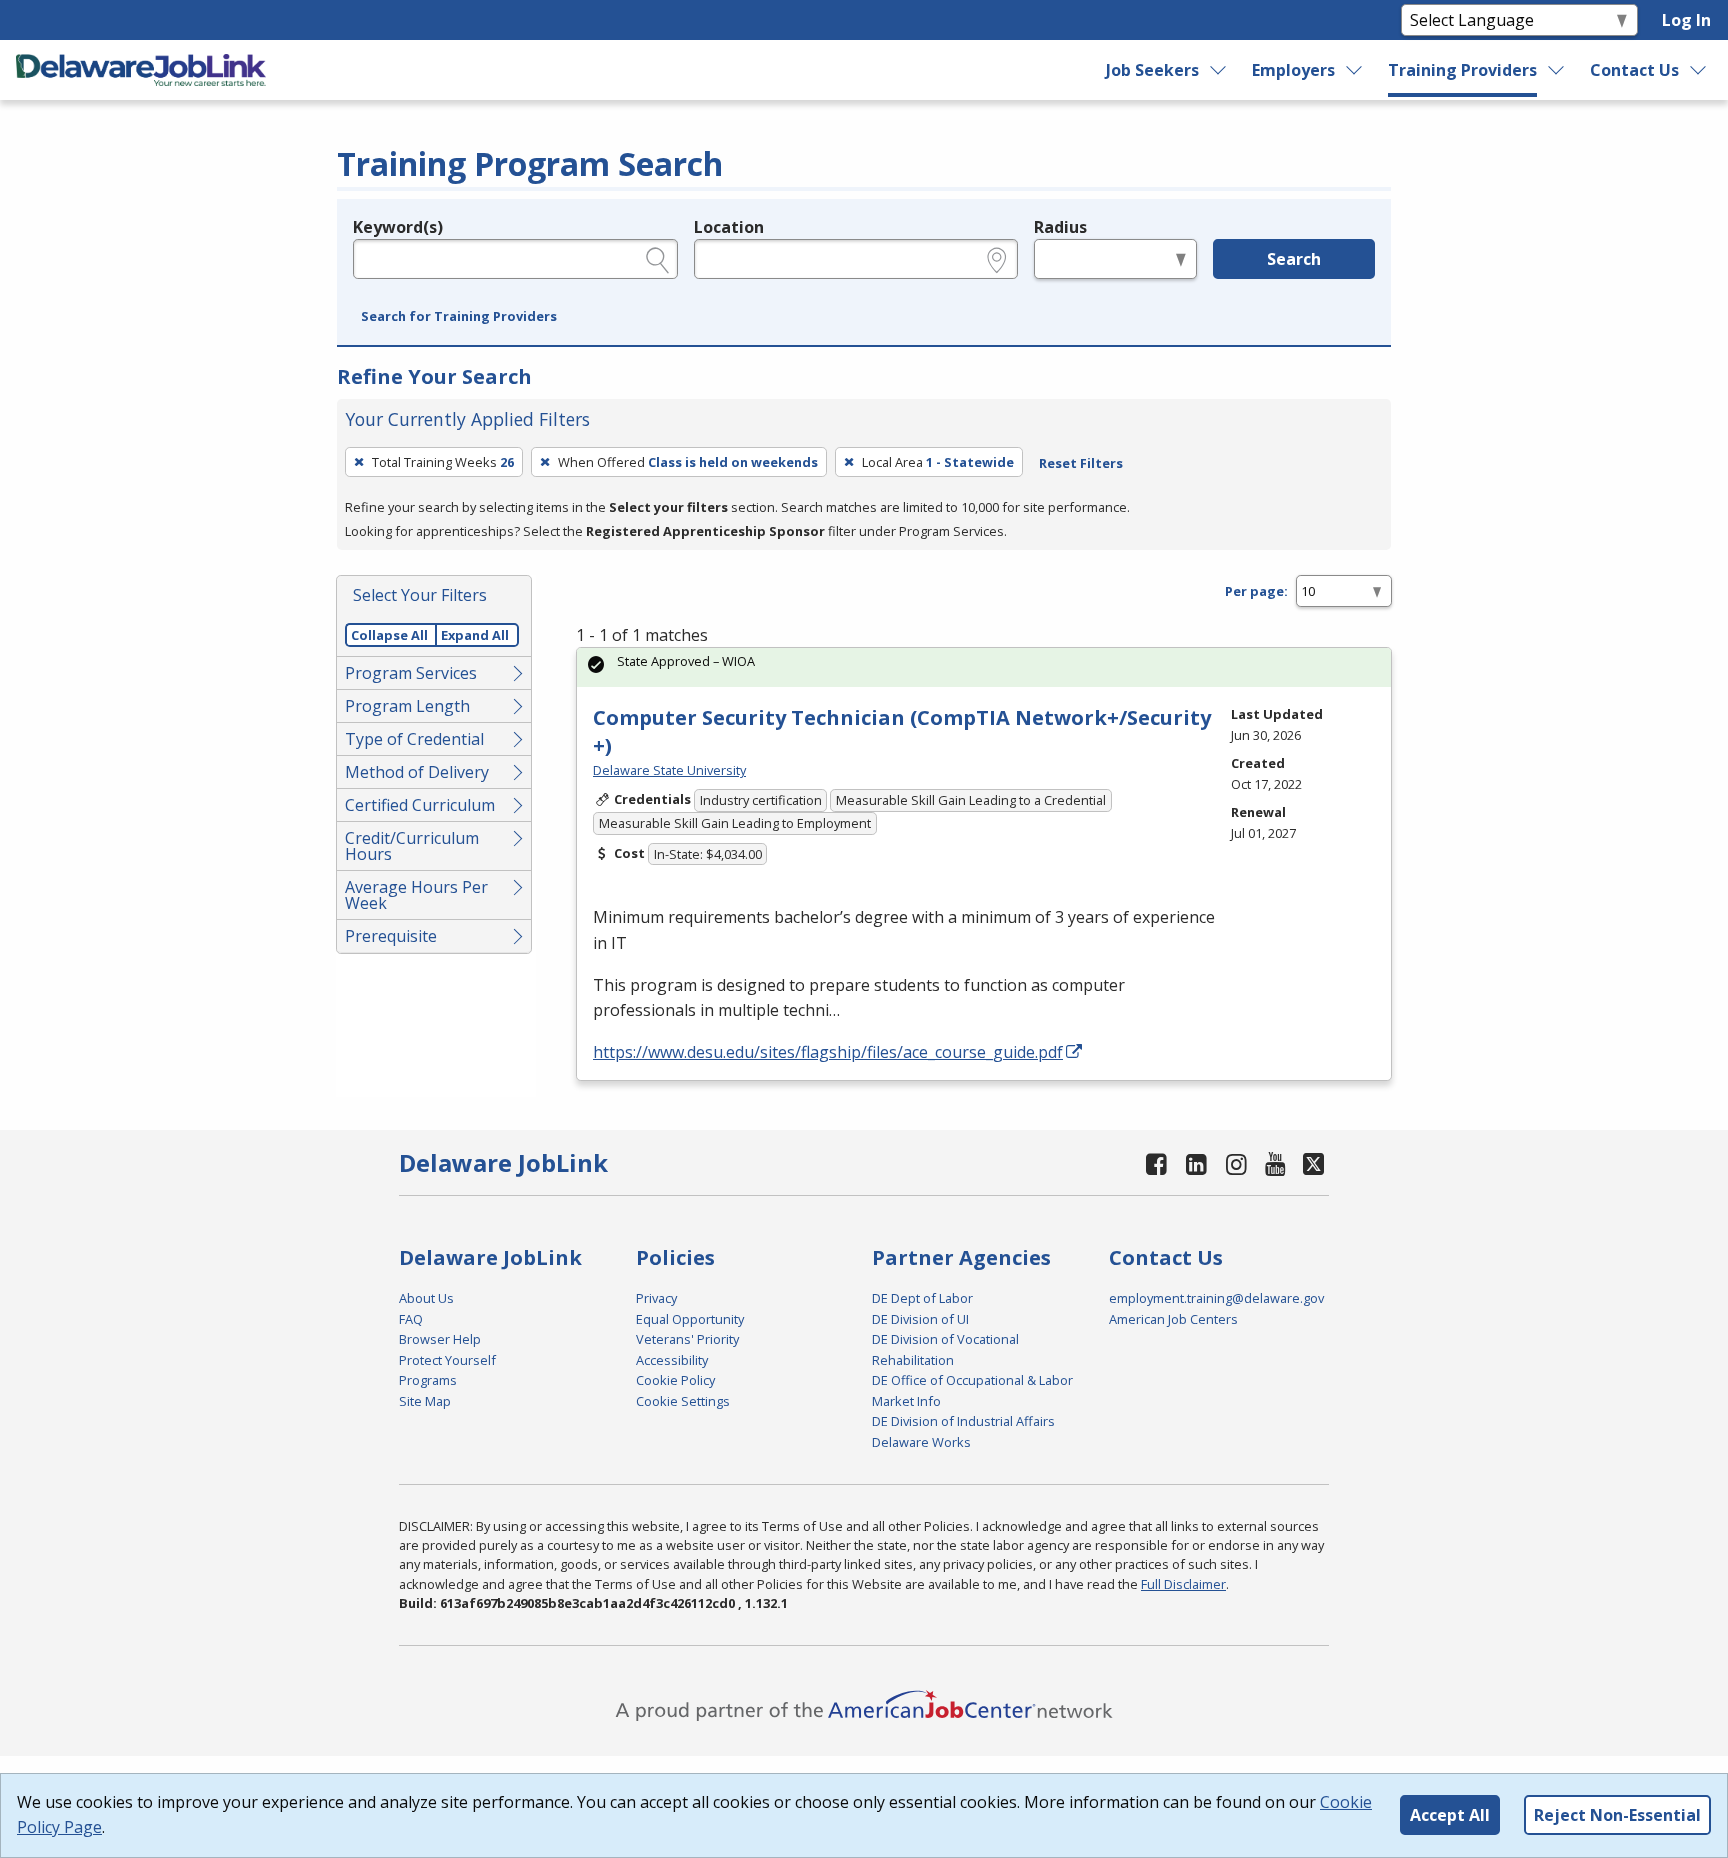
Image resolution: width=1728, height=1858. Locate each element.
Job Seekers (1152, 70)
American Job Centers (1173, 1319)
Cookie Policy (675, 1380)
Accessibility (672, 1360)
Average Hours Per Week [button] (416, 895)
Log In (1686, 20)
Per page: (1256, 591)
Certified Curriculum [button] (420, 805)
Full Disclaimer (1183, 1584)
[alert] (984, 667)
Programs (428, 1380)
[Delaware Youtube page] (1276, 1163)
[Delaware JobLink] (141, 70)
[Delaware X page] (1313, 1163)
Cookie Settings (683, 1401)
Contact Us (1634, 70)
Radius (1060, 227)
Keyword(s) (398, 227)
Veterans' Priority (687, 1339)
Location (729, 227)
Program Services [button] (411, 673)
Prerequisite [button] (391, 936)
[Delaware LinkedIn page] (1197, 1163)
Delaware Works (921, 1442)
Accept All (1450, 1815)
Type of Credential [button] (414, 739)
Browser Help (440, 1339)
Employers (1293, 70)
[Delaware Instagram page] (1236, 1163)
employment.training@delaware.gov (1216, 1298)
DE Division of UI (920, 1319)
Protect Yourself (447, 1360)
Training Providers (1462, 70)
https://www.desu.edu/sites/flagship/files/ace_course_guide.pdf (828, 1052)
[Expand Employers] (1355, 70)
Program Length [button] (407, 706)
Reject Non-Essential (1617, 1815)
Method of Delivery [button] (417, 772)
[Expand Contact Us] (1699, 70)
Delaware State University (669, 770)
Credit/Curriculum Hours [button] (412, 846)
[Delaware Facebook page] (1157, 1163)
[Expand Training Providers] (1557, 70)
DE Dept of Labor (922, 1298)
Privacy (656, 1298)
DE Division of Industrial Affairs (963, 1421)
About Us (426, 1298)
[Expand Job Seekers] (1218, 70)
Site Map (425, 1401)
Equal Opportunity (690, 1319)
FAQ (411, 1319)
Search (1294, 259)
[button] (459, 317)
